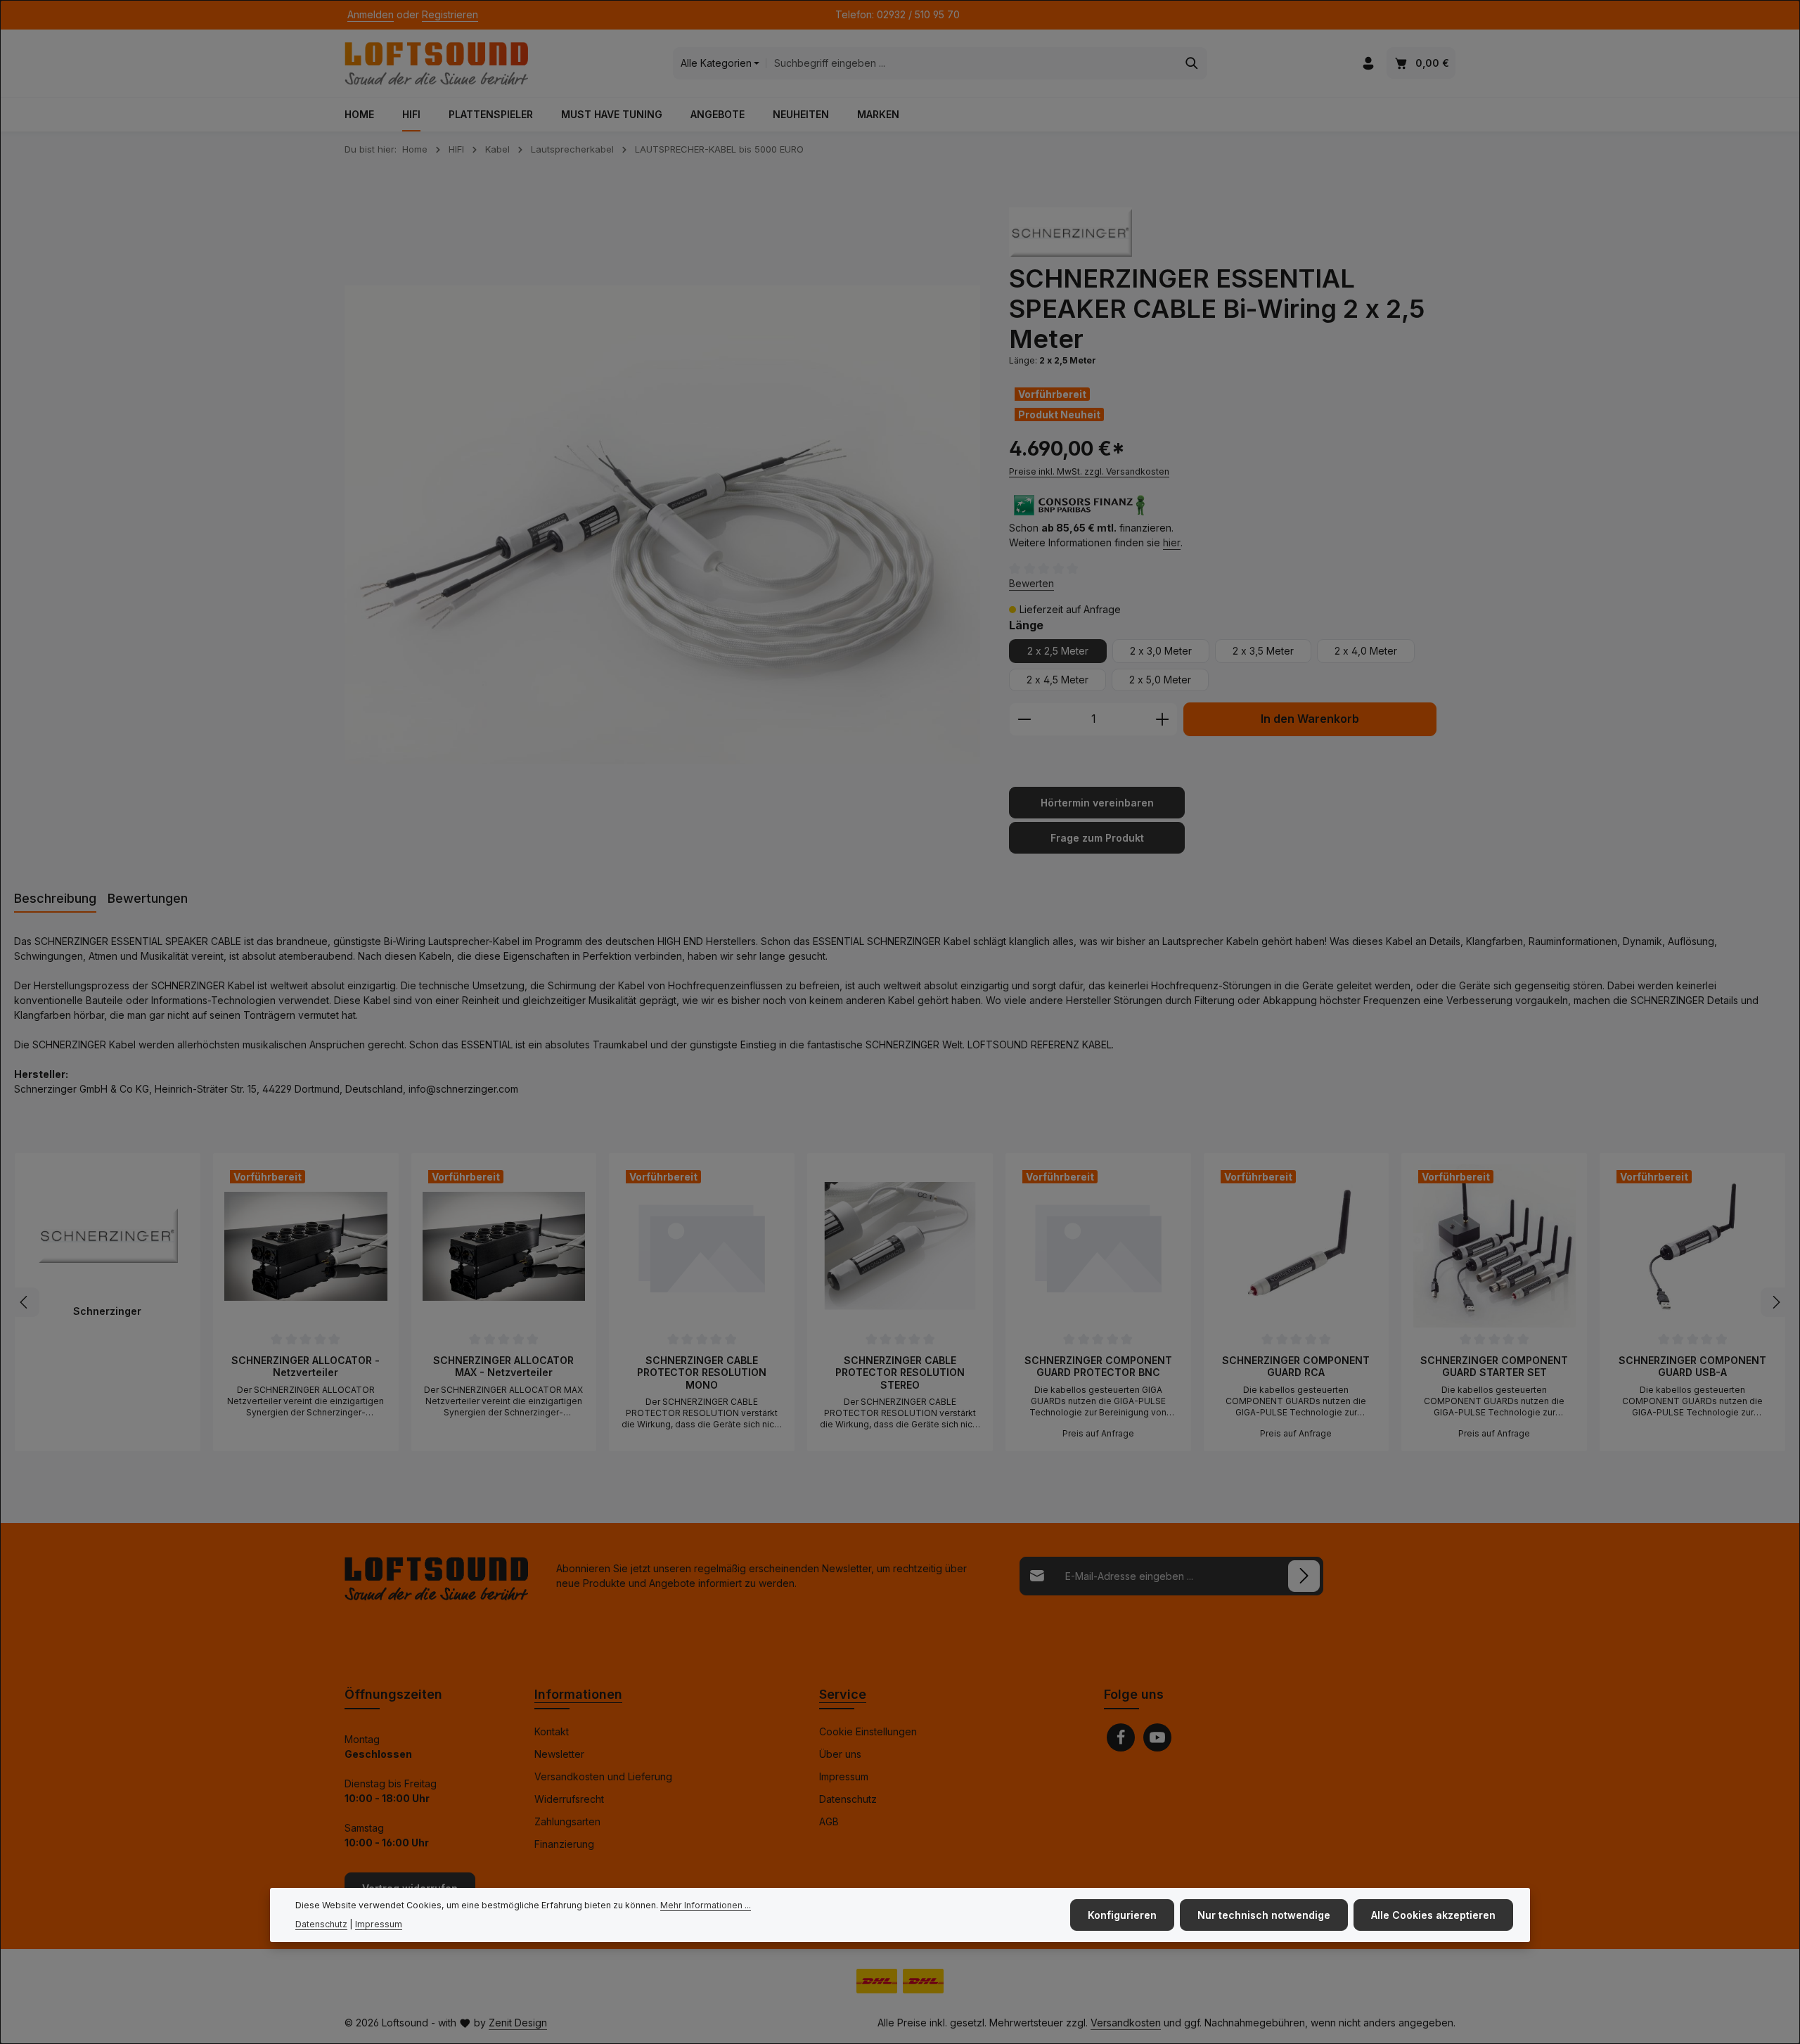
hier (1172, 542)
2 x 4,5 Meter (1057, 680)
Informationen (578, 1694)
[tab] (55, 899)
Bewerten (1031, 583)
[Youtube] (1157, 1737)
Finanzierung (564, 1844)
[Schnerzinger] (1071, 232)
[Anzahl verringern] (1024, 719)
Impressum (844, 1776)
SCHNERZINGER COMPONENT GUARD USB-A (1692, 1367)
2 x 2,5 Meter (1058, 651)
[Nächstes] (1775, 1302)
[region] (663, 525)
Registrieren (450, 15)
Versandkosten (1126, 2023)
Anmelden (371, 15)
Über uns (840, 1754)
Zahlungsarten (567, 1821)
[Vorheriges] (25, 1302)
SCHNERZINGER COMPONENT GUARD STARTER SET (1494, 1367)
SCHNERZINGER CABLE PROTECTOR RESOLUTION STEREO (900, 1373)
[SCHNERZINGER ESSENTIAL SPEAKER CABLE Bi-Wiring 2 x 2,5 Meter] (662, 525)
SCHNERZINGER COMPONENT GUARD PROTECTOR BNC (1098, 1367)
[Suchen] (1192, 63)
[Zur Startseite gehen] (436, 63)
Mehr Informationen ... (706, 1905)
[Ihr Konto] (1368, 64)
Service (843, 1694)
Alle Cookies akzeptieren (1433, 1915)
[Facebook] (1121, 1737)
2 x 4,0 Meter (1366, 651)
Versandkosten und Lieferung (603, 1776)
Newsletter (559, 1754)
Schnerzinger (107, 1311)
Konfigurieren (1122, 1915)
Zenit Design (518, 2023)
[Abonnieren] (1304, 1576)
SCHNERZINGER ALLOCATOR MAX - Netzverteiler (503, 1367)
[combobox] (971, 63)
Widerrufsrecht (569, 1799)
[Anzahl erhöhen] (1163, 719)
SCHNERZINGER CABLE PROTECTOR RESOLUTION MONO (702, 1373)
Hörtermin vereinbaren (1097, 803)
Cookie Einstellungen (868, 1731)
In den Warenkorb (1310, 719)
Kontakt (552, 1731)
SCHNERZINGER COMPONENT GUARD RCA (1296, 1367)
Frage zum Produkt (1097, 838)
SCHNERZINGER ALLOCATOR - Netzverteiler (306, 1367)
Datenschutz (848, 1799)
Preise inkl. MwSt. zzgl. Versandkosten (1089, 471)
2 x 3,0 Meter (1161, 651)
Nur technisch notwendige (1264, 1915)
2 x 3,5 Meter (1263, 651)
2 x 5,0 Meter (1160, 680)
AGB (829, 1821)
